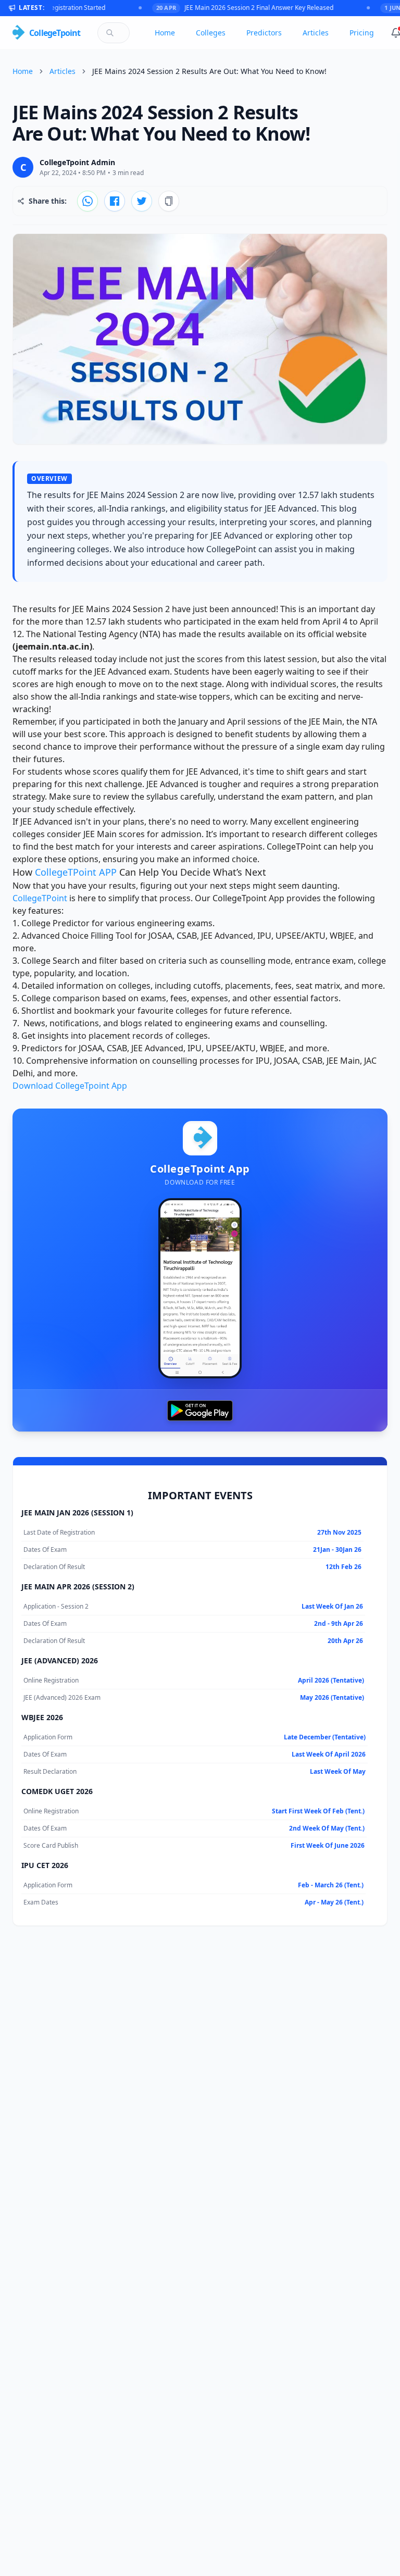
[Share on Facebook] (115, 201)
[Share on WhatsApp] (87, 201)
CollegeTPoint (40, 898)
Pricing (362, 33)
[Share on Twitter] (142, 201)
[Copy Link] (169, 201)
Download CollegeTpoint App (70, 1086)
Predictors (264, 33)
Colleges (211, 33)
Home (165, 33)
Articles (316, 33)
